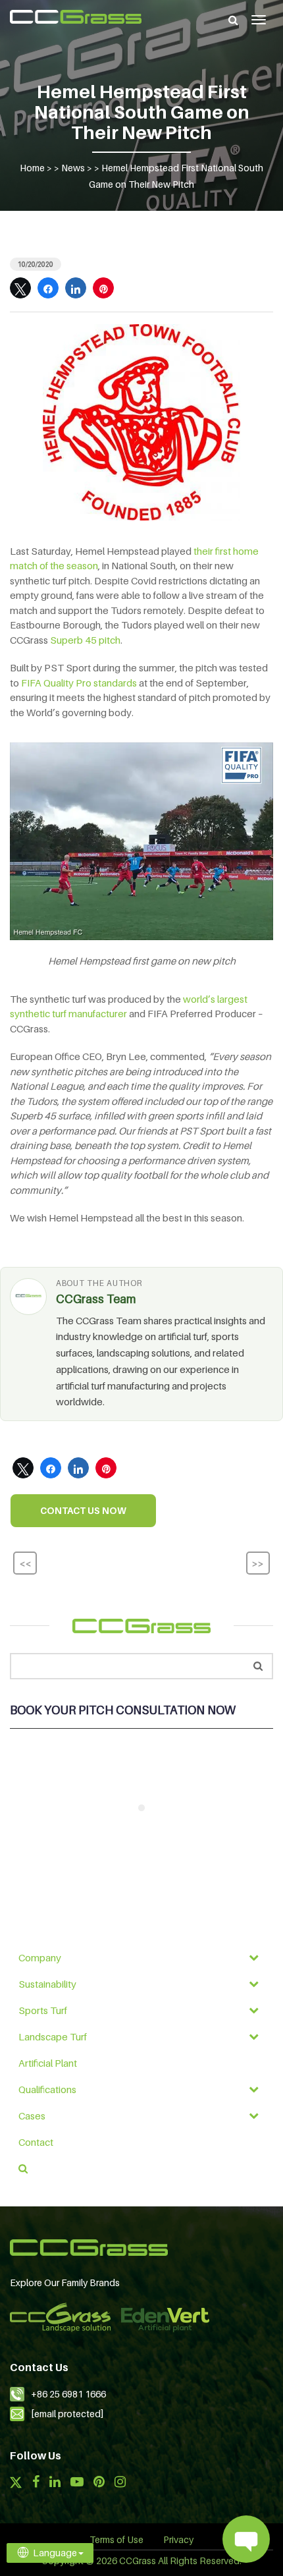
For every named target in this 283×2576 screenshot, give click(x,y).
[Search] (233, 20)
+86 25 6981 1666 (68, 2394)
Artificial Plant (48, 2063)
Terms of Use (116, 2539)
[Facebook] (36, 2483)
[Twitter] (16, 2484)
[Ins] (120, 2483)
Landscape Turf (53, 2036)
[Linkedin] (55, 2483)
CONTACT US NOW (83, 1510)
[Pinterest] (99, 2483)
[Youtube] (77, 2483)
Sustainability (47, 1984)
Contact (36, 2142)
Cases (32, 2115)
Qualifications (47, 2089)
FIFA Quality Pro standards (79, 683)
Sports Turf (43, 2010)
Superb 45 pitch (85, 640)
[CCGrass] (76, 17)
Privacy (178, 2539)
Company (40, 1957)
